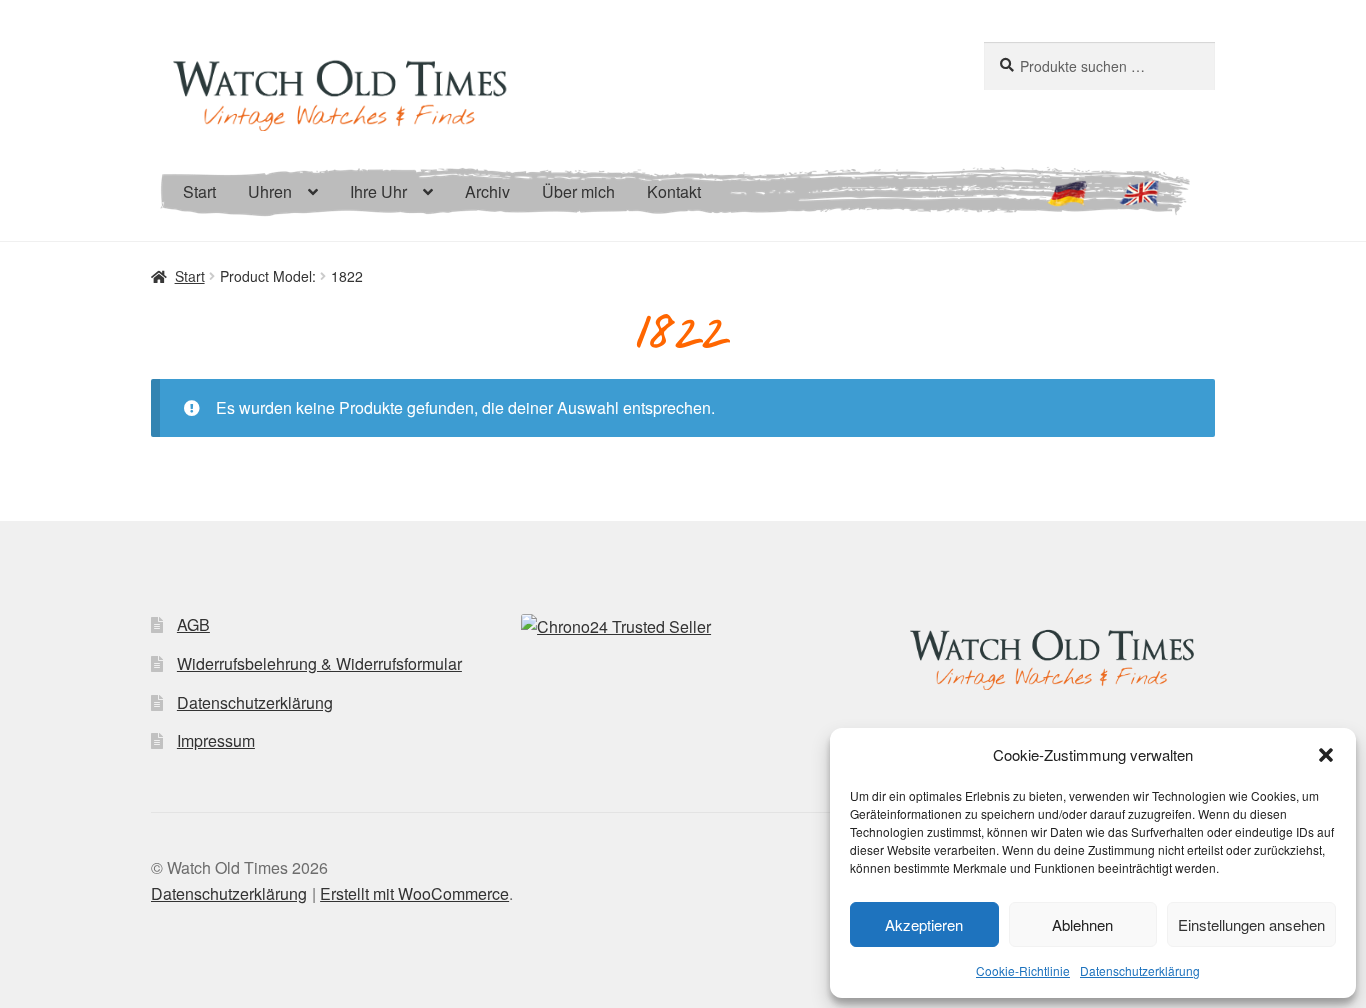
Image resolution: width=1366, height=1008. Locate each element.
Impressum (216, 740)
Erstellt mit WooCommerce (414, 893)
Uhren (270, 191)
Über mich (578, 191)
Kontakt (674, 191)
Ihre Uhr (378, 191)
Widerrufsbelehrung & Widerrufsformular (319, 663)
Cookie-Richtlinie (1023, 970)
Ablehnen (1082, 924)
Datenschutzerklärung (1140, 970)
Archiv (487, 191)
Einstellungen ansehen (1251, 924)
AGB (193, 624)
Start (199, 191)
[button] (1326, 755)
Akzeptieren (924, 924)
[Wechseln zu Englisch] (1139, 202)
